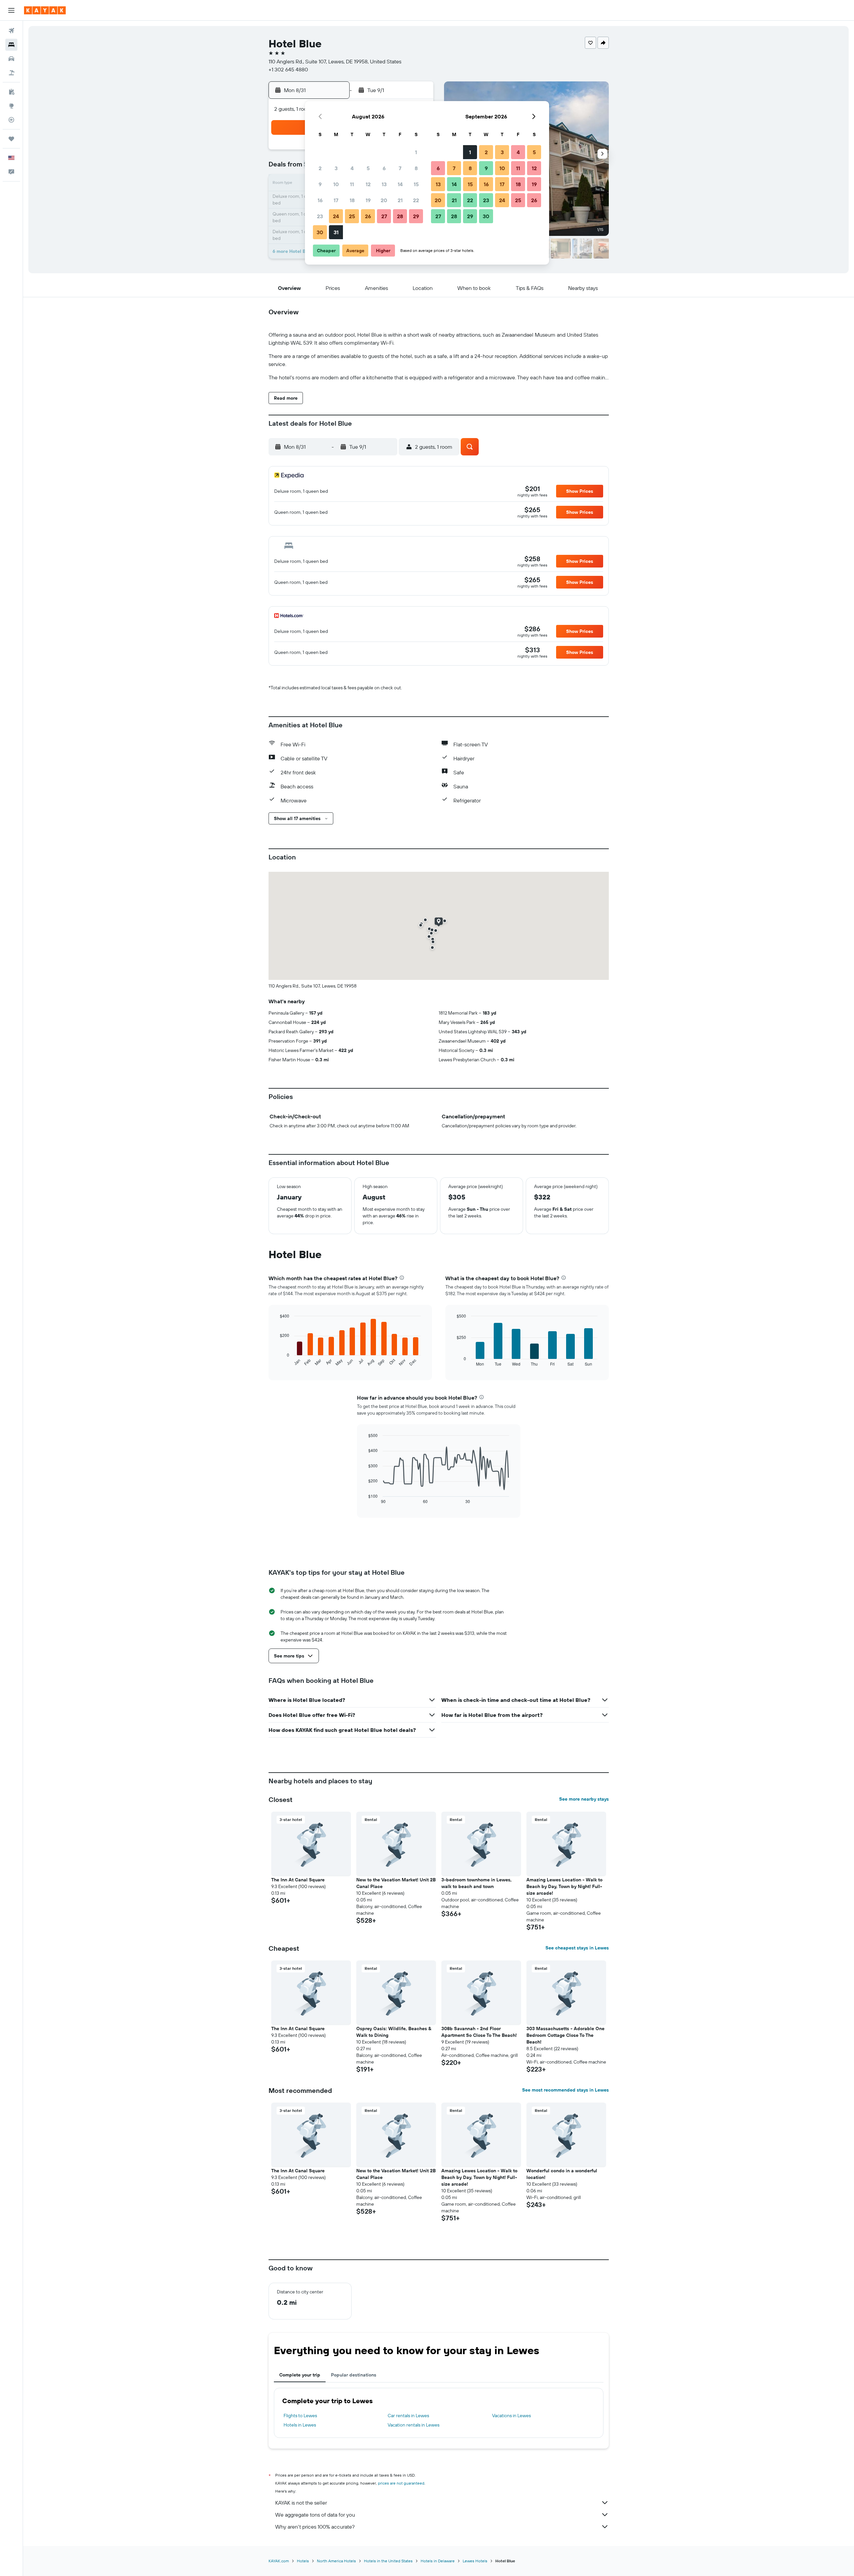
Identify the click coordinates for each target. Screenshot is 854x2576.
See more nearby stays (584, 1799)
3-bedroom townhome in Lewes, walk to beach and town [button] (477, 1883)
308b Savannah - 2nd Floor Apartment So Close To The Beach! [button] (479, 2032)
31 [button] (336, 232)
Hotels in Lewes (300, 2425)
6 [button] (384, 168)
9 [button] (320, 184)
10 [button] (336, 184)
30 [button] (320, 232)
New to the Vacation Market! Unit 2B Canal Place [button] (396, 1883)
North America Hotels (336, 2561)
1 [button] (416, 152)
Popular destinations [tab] (354, 2375)
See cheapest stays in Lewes (577, 1948)
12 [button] (368, 184)
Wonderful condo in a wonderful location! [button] (562, 2174)
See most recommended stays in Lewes (565, 2090)
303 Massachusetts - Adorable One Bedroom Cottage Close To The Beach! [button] (565, 2035)
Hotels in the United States (388, 2561)
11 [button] (352, 184)
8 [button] (416, 168)
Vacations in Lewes (511, 2416)
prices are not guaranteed (401, 2483)
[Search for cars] (11, 59)
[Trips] (11, 139)
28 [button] (400, 216)
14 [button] (400, 184)
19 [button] (368, 200)
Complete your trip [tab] (300, 2375)
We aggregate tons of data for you (315, 2515)
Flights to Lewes (300, 2416)
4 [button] (352, 168)
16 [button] (320, 200)
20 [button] (384, 200)
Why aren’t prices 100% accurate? (315, 2527)
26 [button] (368, 216)
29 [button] (416, 216)
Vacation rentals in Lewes (413, 2425)
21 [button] (400, 200)
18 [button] (352, 200)
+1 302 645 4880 (288, 69)
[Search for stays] (11, 45)
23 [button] (320, 216)
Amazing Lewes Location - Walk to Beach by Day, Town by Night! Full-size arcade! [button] (564, 1886)
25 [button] (352, 216)
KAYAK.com (279, 2561)
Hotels (303, 2561)
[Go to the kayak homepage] (45, 10)
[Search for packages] (11, 73)
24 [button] (336, 216)
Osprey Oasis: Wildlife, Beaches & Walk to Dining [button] (394, 2032)
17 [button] (336, 200)
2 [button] (320, 168)
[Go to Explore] (11, 106)
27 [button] (384, 216)
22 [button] (416, 200)
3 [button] (336, 168)
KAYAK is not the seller (301, 2503)
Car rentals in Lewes (408, 2416)
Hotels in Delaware (438, 2561)
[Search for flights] (11, 31)
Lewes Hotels (475, 2561)
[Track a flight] (11, 120)
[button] (11, 10)
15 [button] (416, 184)
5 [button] (368, 168)
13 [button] (384, 184)
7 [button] (400, 168)
